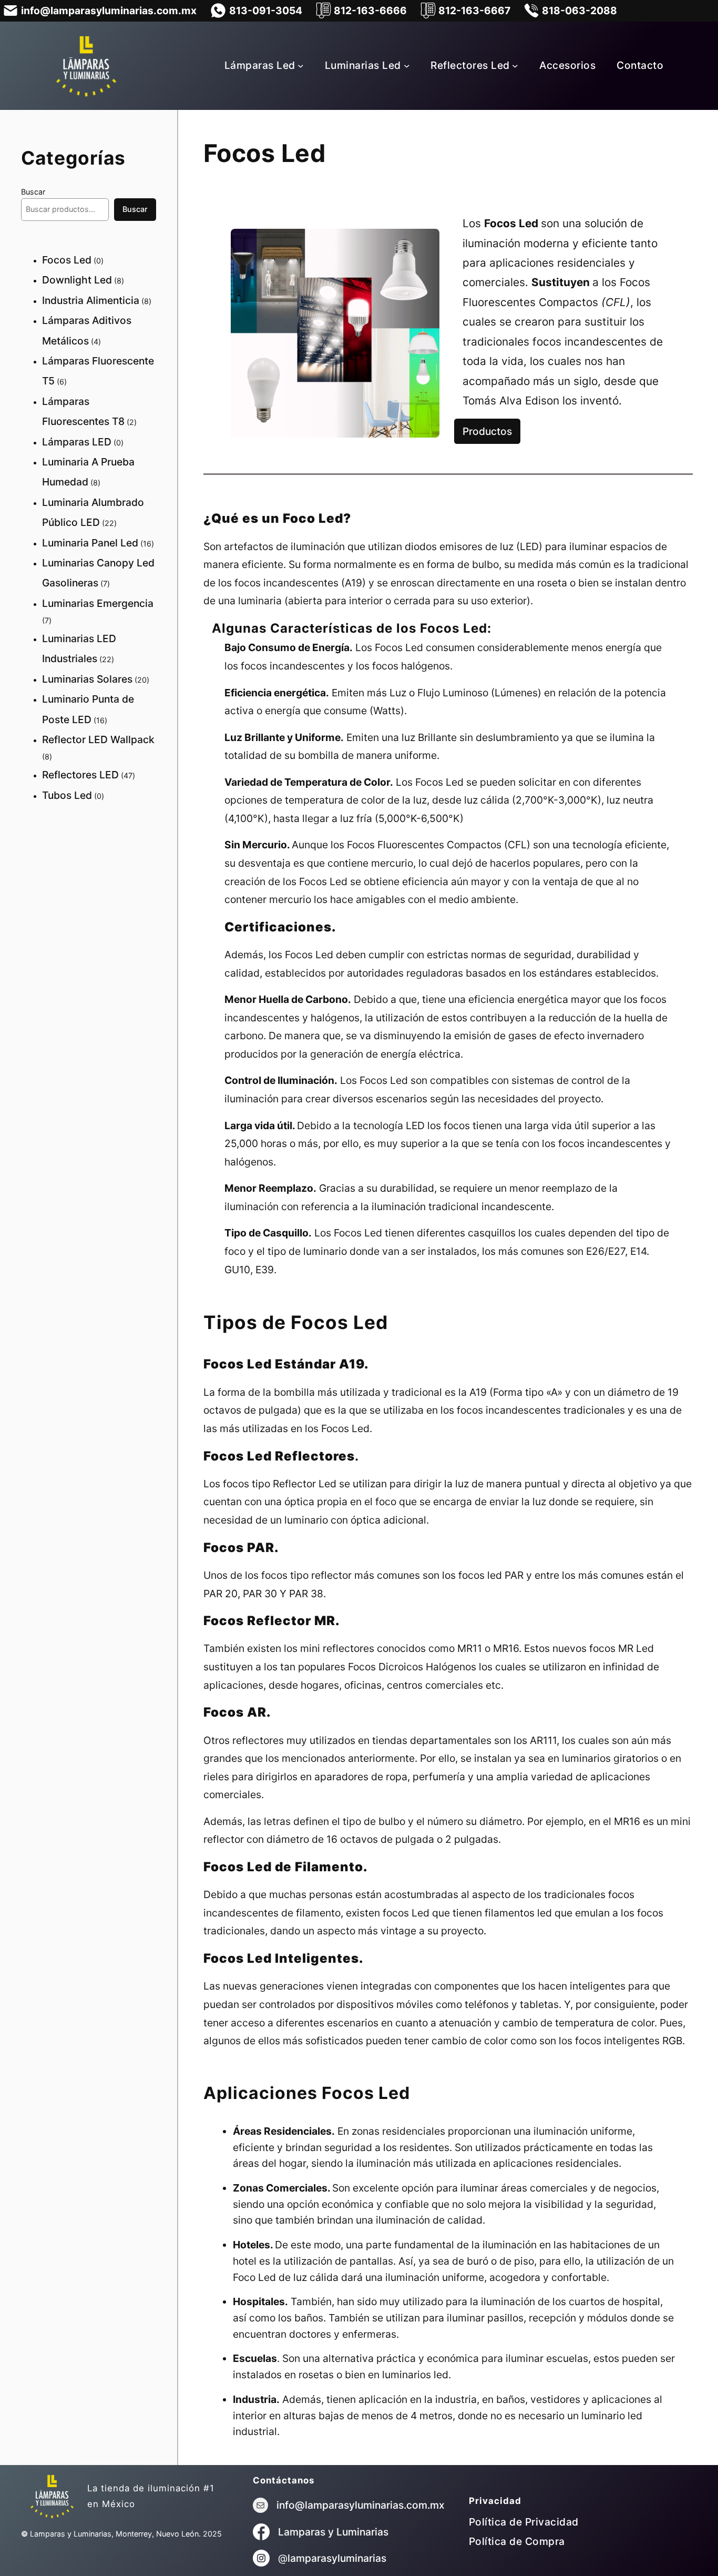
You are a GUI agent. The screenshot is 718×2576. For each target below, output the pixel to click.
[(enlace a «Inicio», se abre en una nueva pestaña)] (52, 2496)
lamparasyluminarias (337, 2558)
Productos (487, 431)
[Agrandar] (426, 242)
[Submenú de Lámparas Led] (301, 66)
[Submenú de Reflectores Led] (515, 66)
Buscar (33, 192)
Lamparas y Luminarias (333, 2532)
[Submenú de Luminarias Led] (407, 66)
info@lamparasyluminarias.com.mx (361, 2505)
